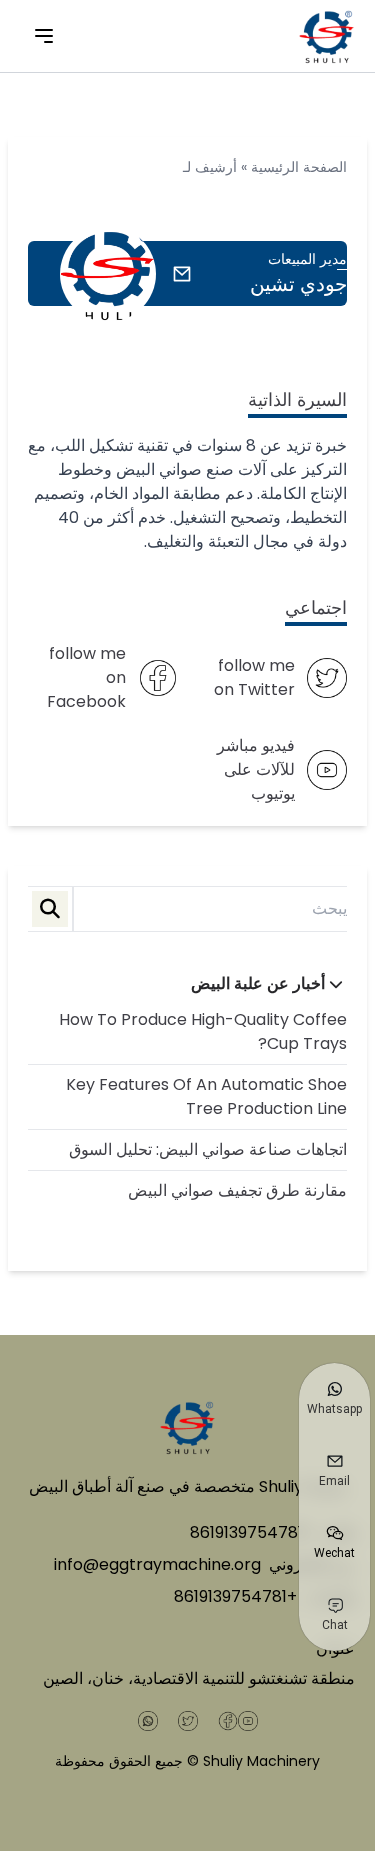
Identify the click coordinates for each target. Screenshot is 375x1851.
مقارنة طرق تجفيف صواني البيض (237, 1190)
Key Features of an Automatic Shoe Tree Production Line (206, 1096)
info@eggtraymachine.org (157, 1564)
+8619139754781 (251, 1532)
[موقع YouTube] (248, 1721)
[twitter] (188, 1721)
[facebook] (228, 1721)
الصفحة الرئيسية (299, 167)
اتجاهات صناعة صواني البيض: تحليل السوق (208, 1149)
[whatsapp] (148, 1721)
